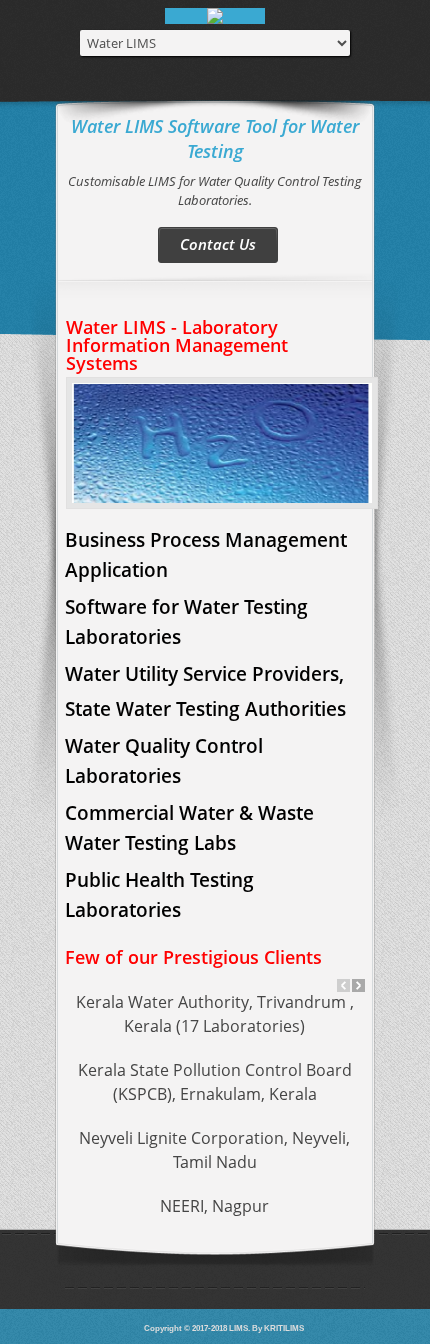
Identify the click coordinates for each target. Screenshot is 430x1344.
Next (358, 985)
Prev (343, 985)
